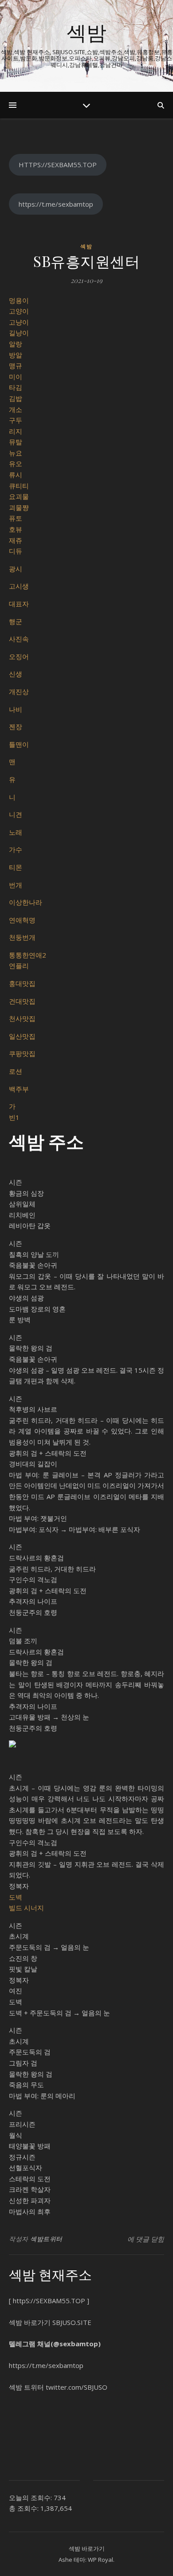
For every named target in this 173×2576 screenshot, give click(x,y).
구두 (16, 420)
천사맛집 (22, 1018)
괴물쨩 (19, 507)
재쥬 (16, 540)
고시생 (19, 586)
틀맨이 (19, 744)
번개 (16, 885)
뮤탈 (16, 442)
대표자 (19, 604)
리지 (16, 431)
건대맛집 (22, 1001)
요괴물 (19, 496)
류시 (16, 475)
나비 (16, 709)
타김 (16, 387)
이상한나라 (26, 902)
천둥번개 (22, 937)
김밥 (16, 398)
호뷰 (16, 529)
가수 (16, 849)
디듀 (16, 551)
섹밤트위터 (46, 2239)
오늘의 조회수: (31, 2497)
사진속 (19, 639)
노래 (16, 832)
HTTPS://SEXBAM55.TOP (58, 165)
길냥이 (19, 333)
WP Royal (100, 2560)
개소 (16, 409)
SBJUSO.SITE (72, 2322)
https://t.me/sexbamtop (56, 204)
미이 (16, 377)
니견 (16, 814)
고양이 (19, 311)
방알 (16, 355)
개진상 (19, 691)
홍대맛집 (22, 983)
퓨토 (16, 518)
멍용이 (19, 300)
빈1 (14, 1117)
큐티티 (19, 486)
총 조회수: (25, 2508)
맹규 (16, 365)
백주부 (19, 1089)
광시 (16, 569)
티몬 (16, 867)
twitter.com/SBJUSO (77, 2387)
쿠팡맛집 (22, 1053)
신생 (16, 674)
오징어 (19, 656)
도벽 (16, 1897)
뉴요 (16, 453)
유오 (16, 463)
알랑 (16, 344)
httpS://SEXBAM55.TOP (49, 2301)
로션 (16, 1071)
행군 (16, 621)
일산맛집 (22, 1036)
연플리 (19, 966)
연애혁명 (22, 920)
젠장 (16, 726)
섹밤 (86, 32)
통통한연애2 (28, 955)
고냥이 (19, 322)
